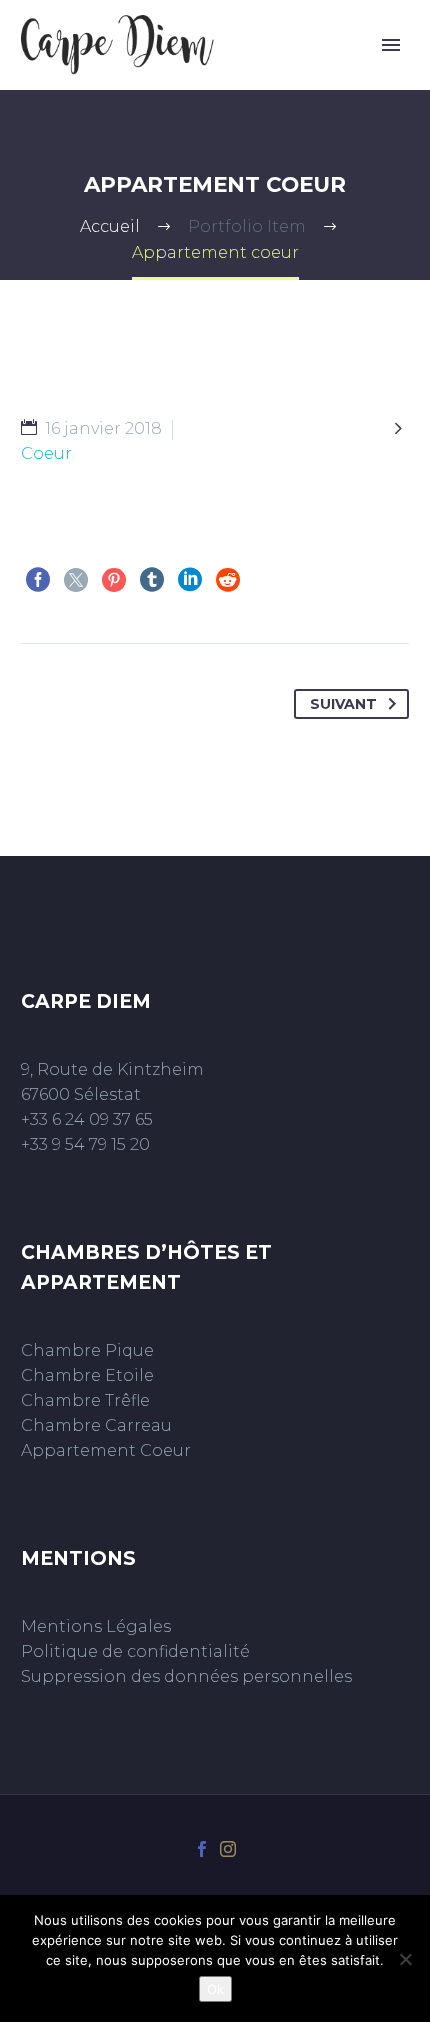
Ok (215, 1989)
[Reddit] (228, 580)
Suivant (343, 704)
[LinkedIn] (190, 580)
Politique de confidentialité (135, 1651)
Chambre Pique (87, 1350)
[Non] (405, 1959)
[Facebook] (38, 580)
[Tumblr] (152, 580)
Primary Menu (391, 45)
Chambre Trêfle (85, 1400)
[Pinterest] (114, 580)
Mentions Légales (96, 1626)
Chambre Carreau (96, 1425)
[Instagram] (228, 1849)
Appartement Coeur (106, 1450)
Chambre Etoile (87, 1375)
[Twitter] (76, 580)
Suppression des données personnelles (186, 1676)
